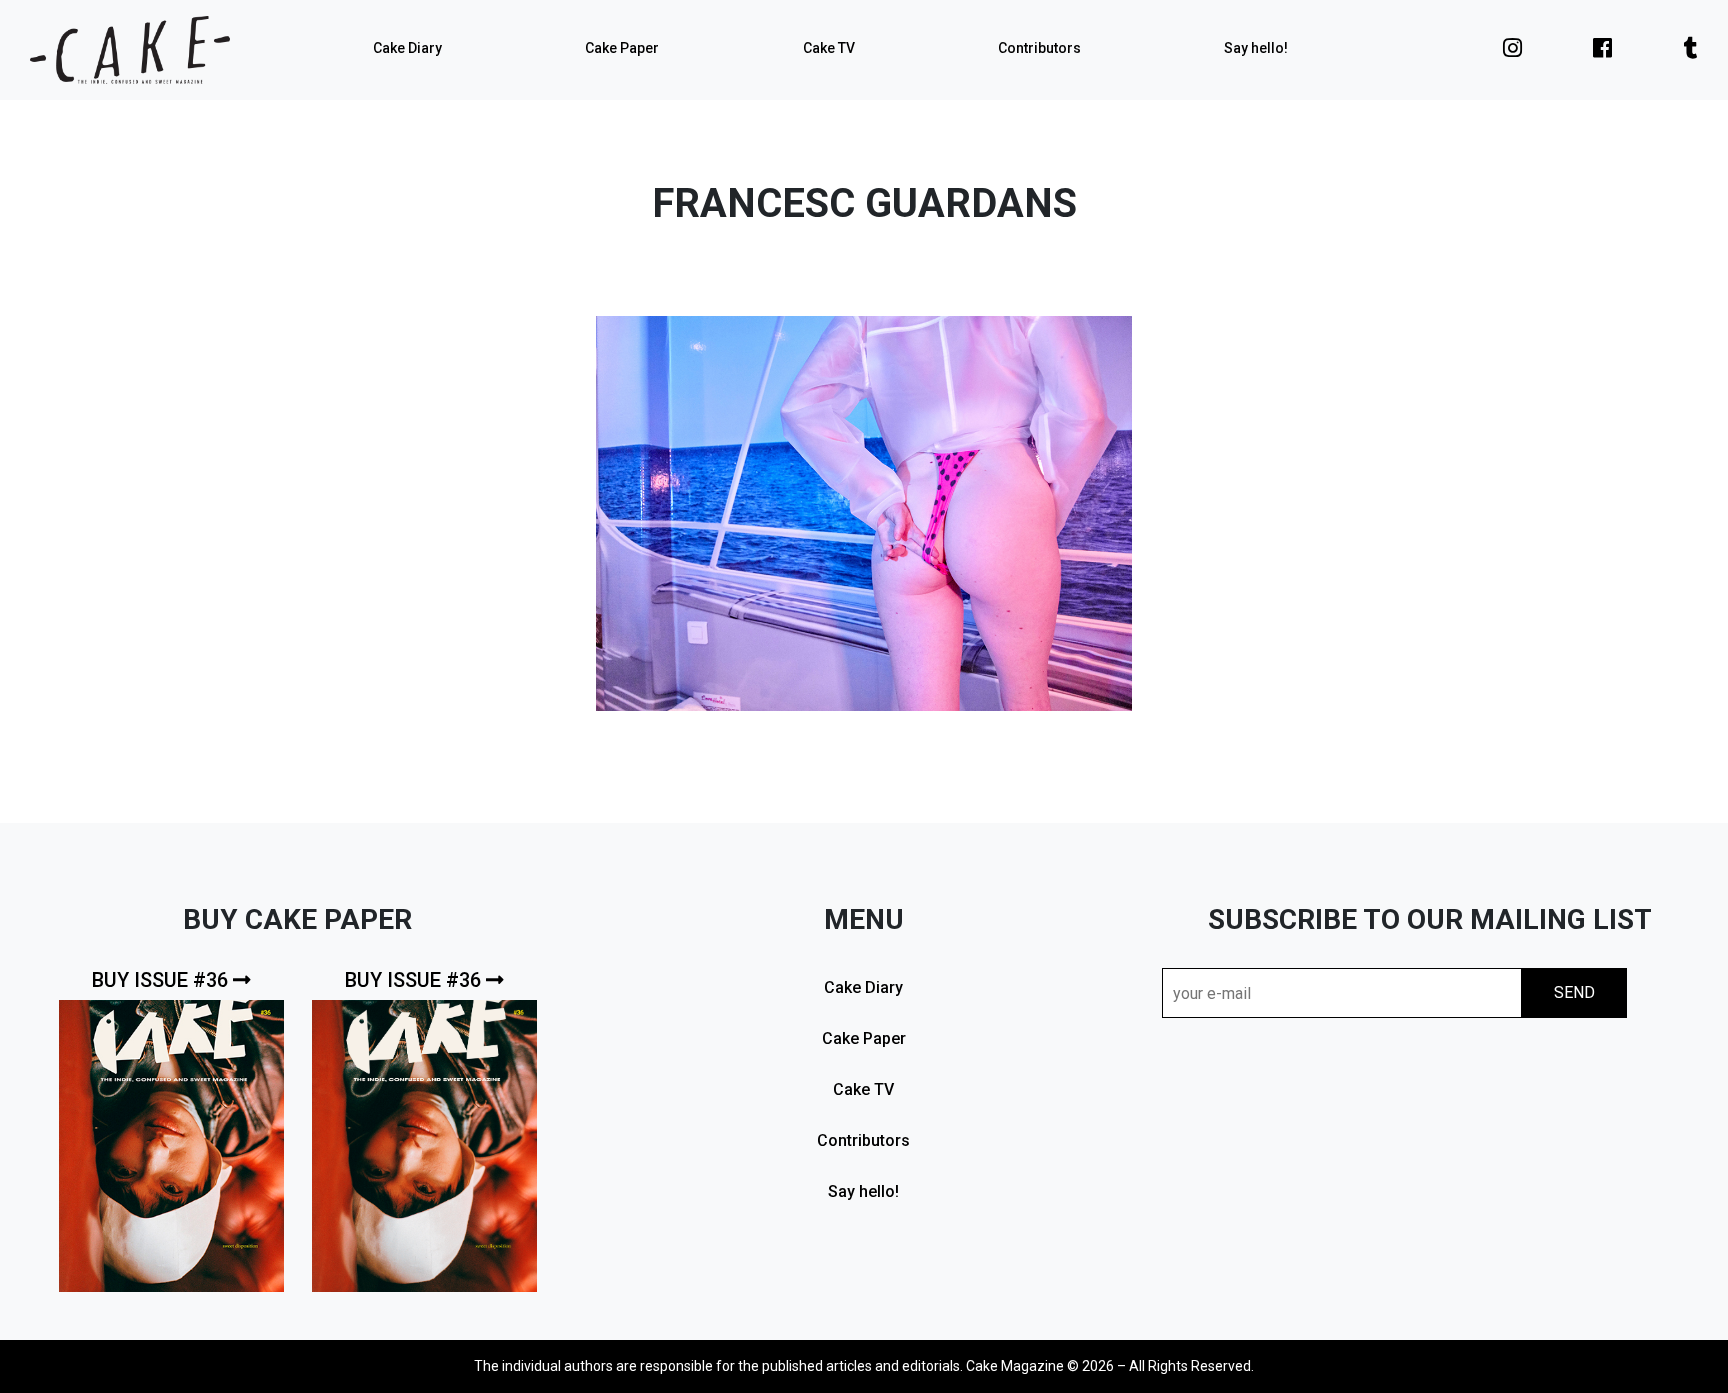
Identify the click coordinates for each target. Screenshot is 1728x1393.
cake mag (130, 50)
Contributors (1039, 48)
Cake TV (829, 48)
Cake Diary (407, 48)
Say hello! (1256, 48)
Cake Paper (622, 48)
